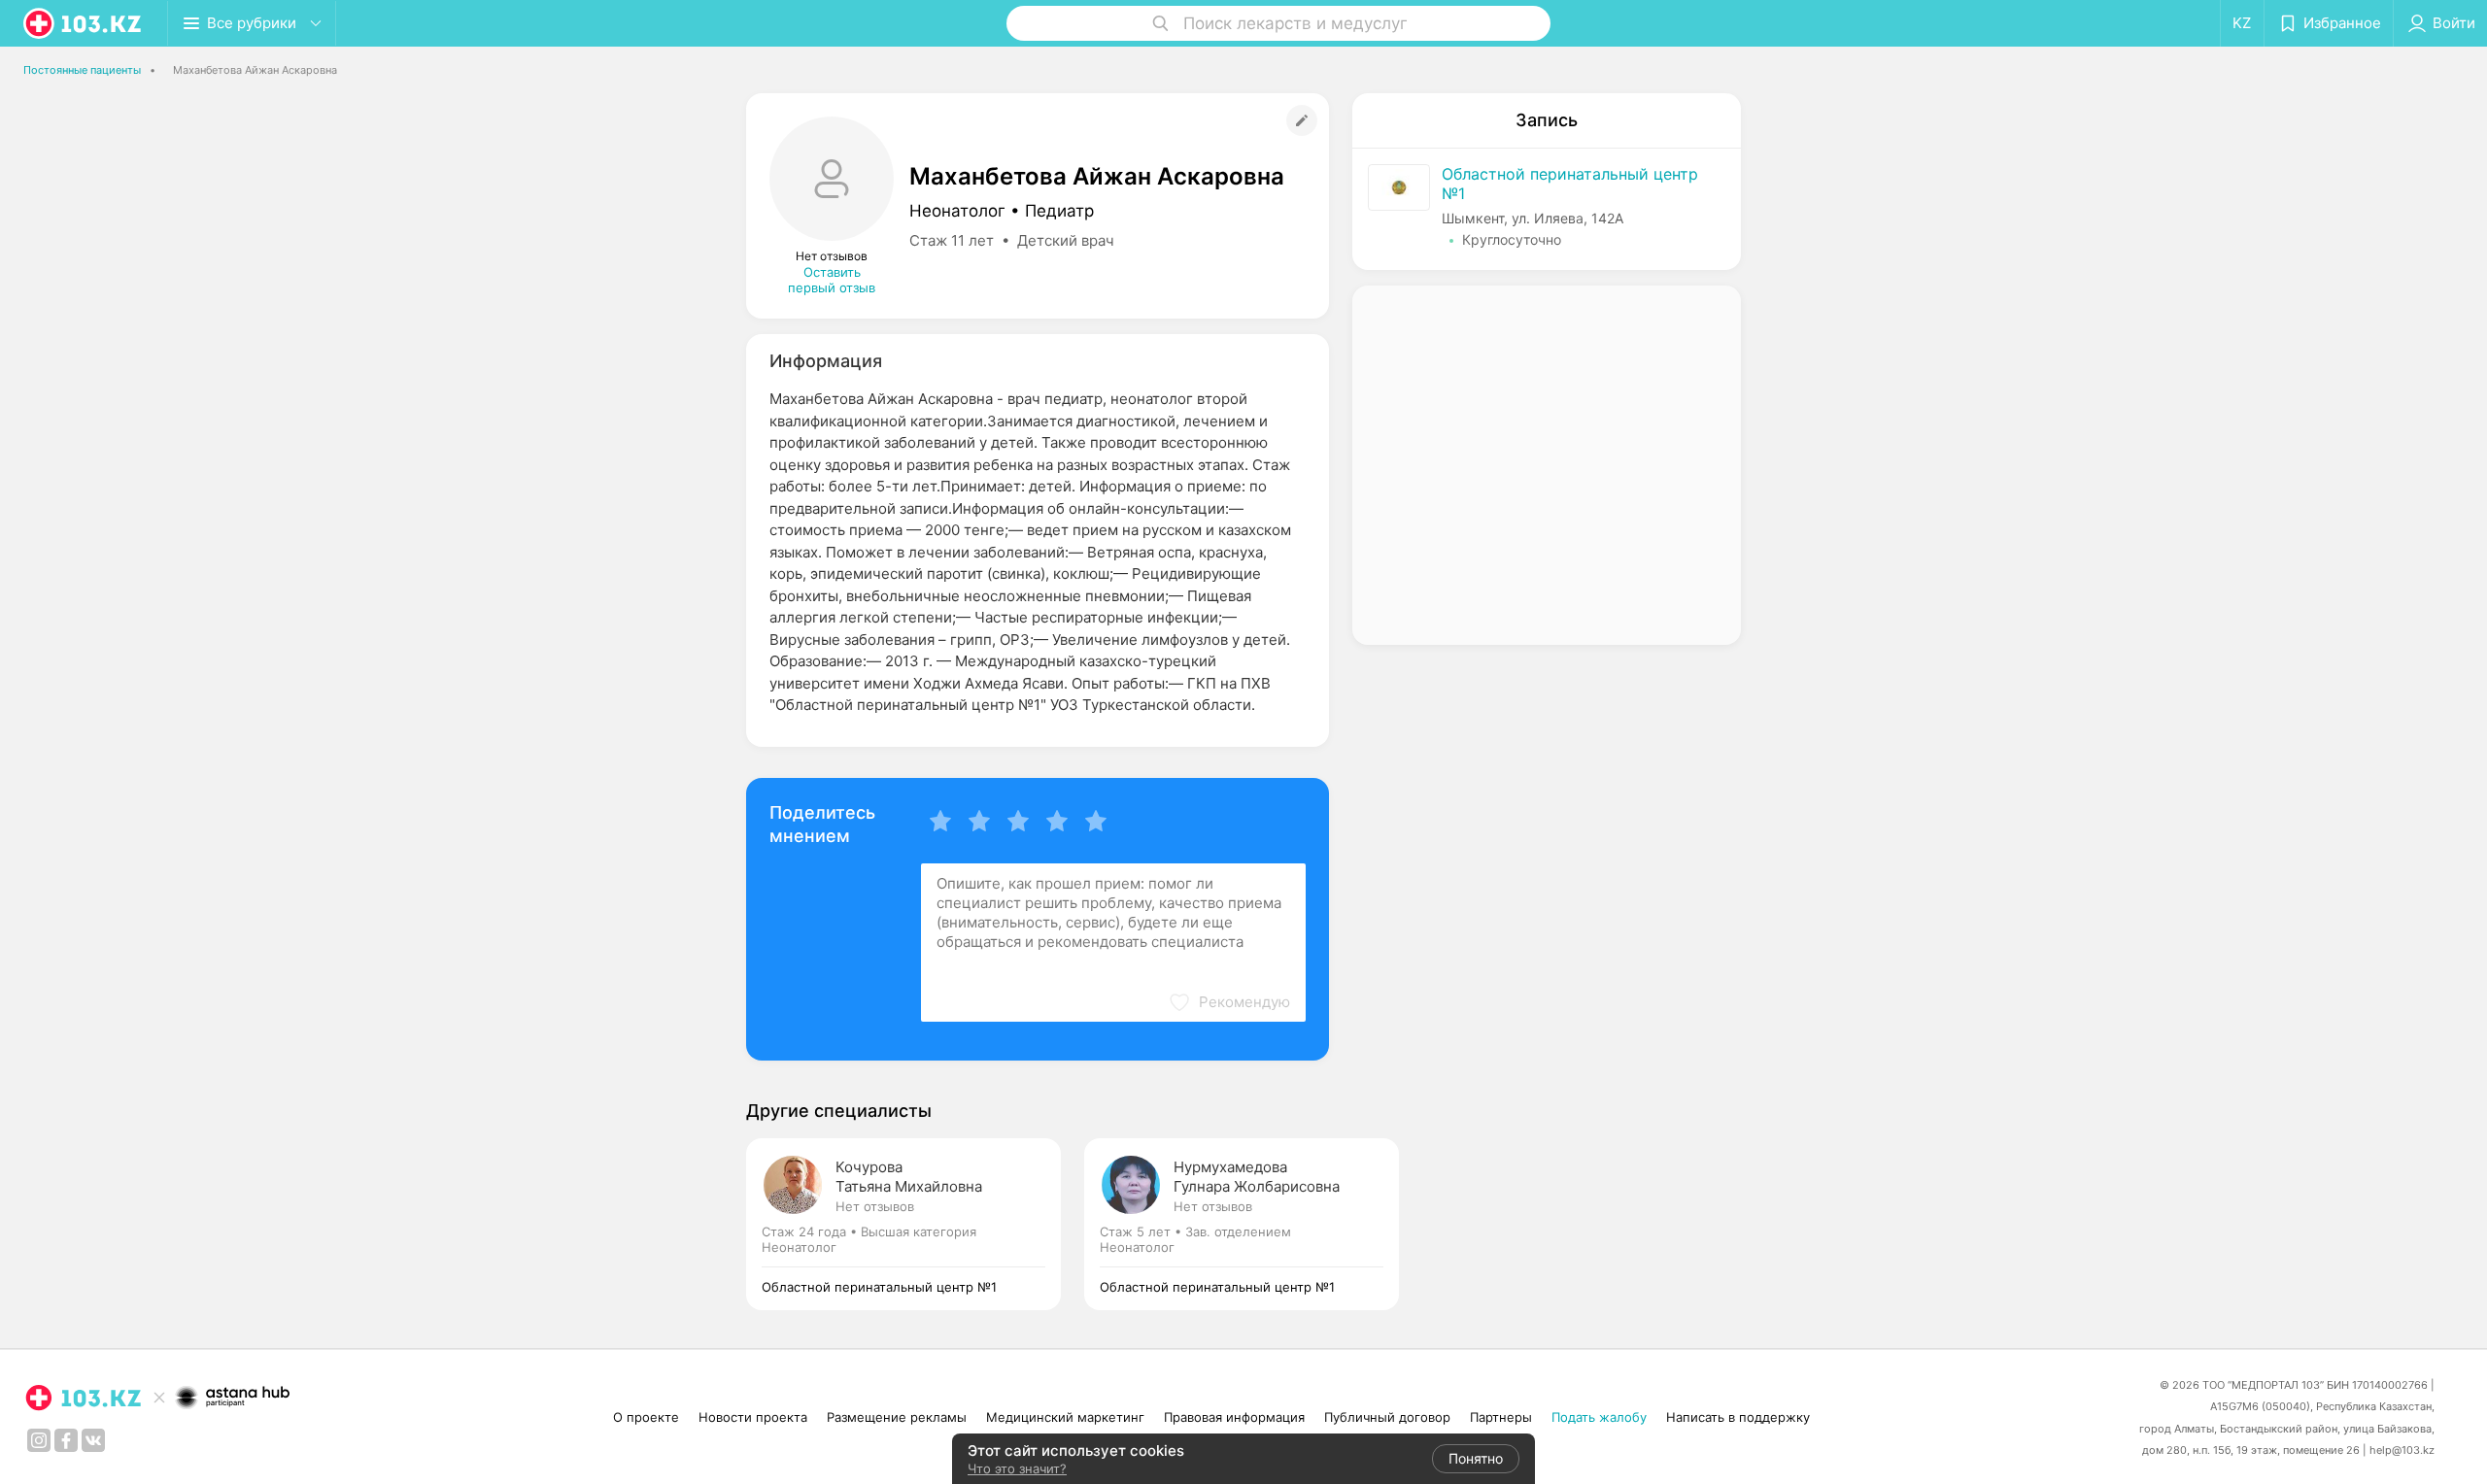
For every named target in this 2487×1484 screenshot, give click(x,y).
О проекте (646, 1417)
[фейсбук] (66, 1440)
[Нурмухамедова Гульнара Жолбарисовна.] (1242, 1224)
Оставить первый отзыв (832, 280)
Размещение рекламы (897, 1417)
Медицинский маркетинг (1065, 1417)
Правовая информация (1234, 1417)
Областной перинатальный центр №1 (1570, 184)
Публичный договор (1387, 1417)
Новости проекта (753, 1417)
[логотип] (84, 23)
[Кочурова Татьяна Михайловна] (915, 1224)
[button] (1229, 1002)
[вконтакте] (93, 1440)
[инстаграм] (39, 1440)
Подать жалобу (1599, 1417)
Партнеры (1501, 1417)
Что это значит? (1017, 1468)
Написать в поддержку (1738, 1417)
